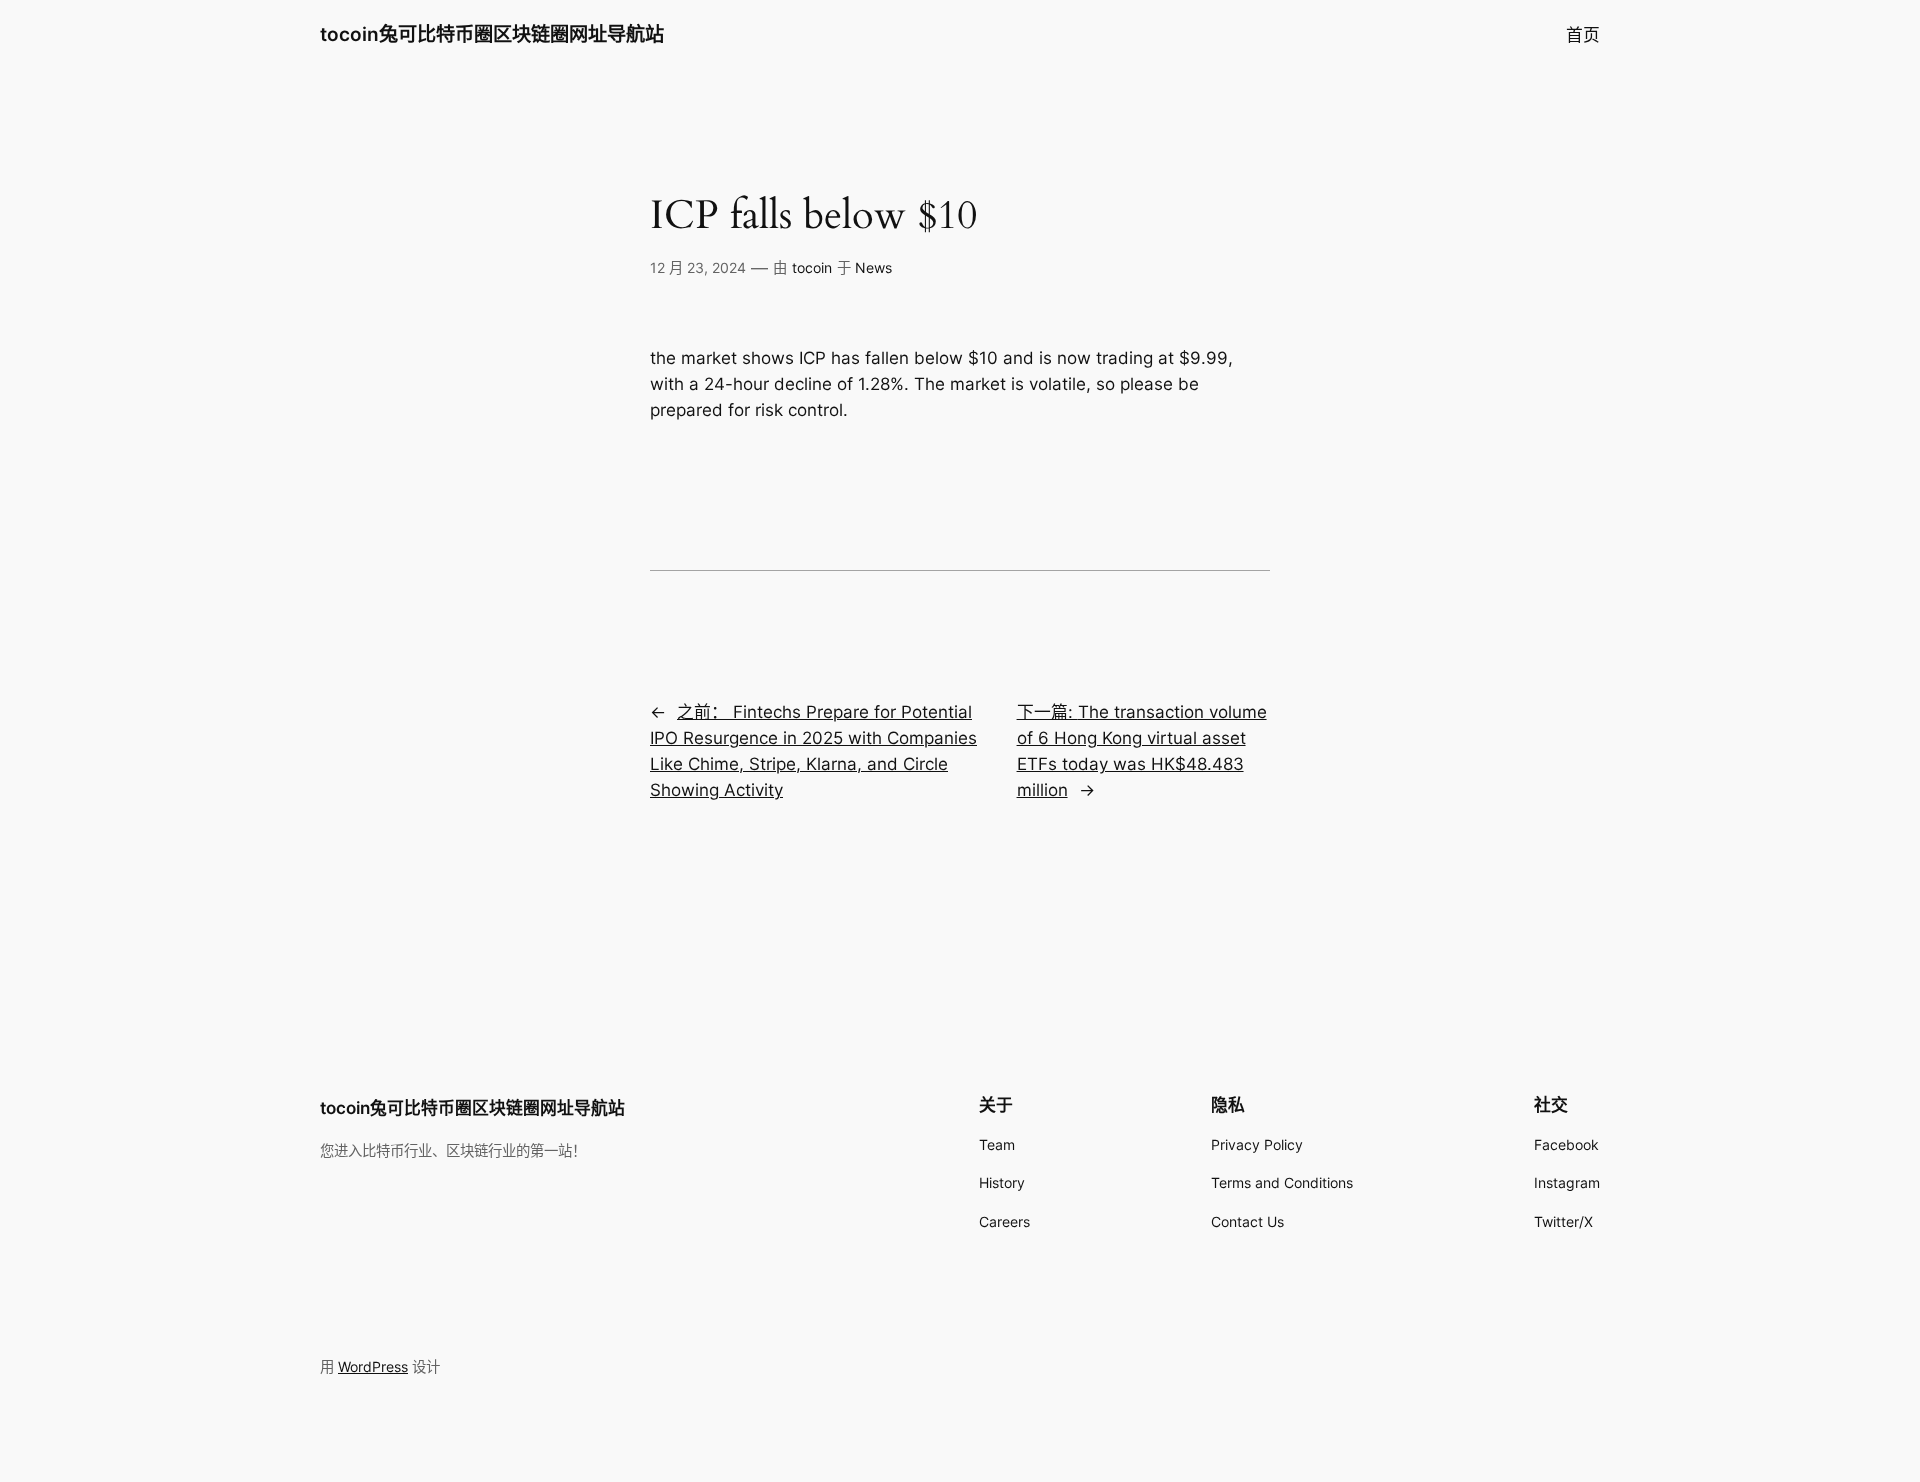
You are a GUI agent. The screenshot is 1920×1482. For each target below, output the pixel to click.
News (873, 267)
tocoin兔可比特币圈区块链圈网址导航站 (492, 34)
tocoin (812, 267)
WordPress (373, 1366)
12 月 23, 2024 (698, 267)
